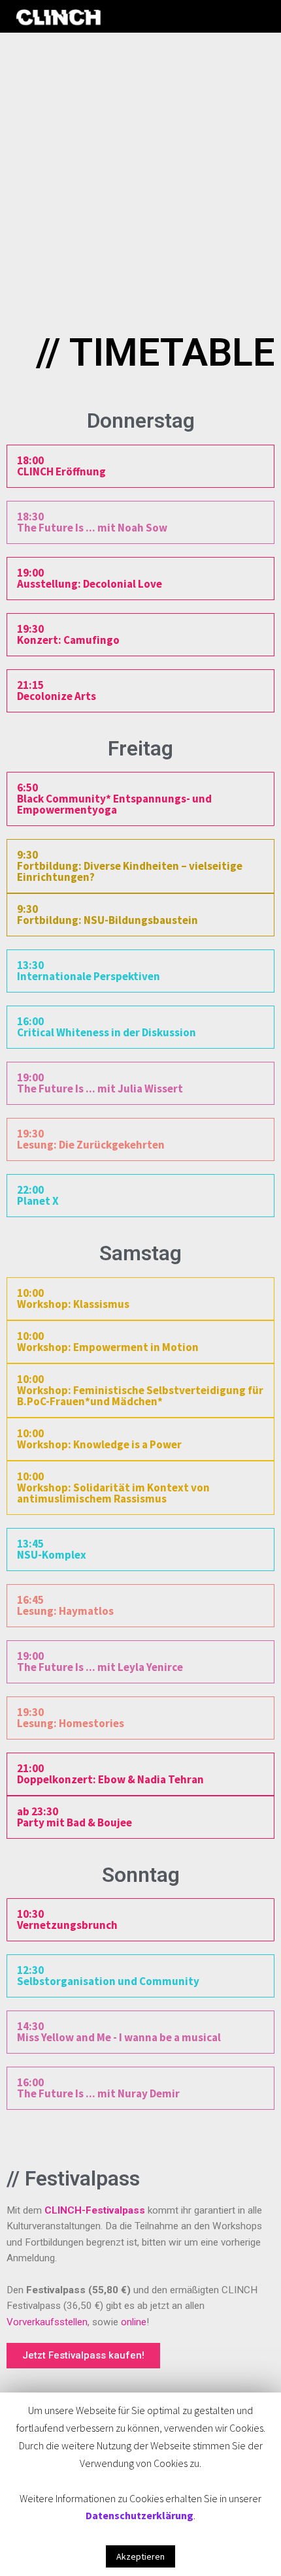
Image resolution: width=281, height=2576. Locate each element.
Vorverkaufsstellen (47, 2322)
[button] (83, 2356)
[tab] (140, 466)
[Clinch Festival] (59, 17)
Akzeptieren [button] (140, 2556)
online (134, 2322)
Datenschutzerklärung (140, 2515)
